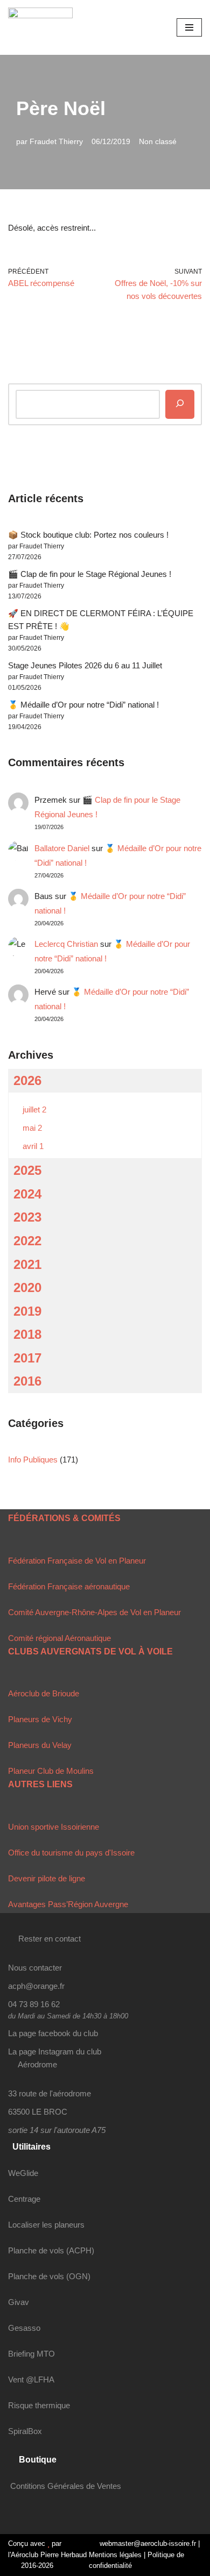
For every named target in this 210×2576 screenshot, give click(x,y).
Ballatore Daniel (62, 848)
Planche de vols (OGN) (49, 2276)
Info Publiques (33, 1460)
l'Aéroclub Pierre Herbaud (47, 2555)
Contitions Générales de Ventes (66, 2486)
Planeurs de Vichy (40, 1719)
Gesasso (24, 2328)
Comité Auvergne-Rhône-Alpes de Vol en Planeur (94, 1612)
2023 (27, 1217)
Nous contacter (35, 1968)
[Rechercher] (180, 404)
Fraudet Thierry (56, 142)
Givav (19, 2302)
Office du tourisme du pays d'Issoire (71, 1853)
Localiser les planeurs (46, 2225)
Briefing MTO (31, 2354)
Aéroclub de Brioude (44, 1693)
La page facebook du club (53, 2033)
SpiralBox (25, 2431)
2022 (27, 1241)
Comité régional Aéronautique (59, 1638)
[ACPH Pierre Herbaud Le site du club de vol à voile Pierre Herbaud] (40, 27)
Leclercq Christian (66, 944)
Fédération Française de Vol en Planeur (77, 1561)
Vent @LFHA (31, 2379)
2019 (27, 1311)
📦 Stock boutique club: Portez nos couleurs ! (88, 535)
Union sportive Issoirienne (54, 1827)
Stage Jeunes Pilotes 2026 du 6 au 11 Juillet (85, 665)
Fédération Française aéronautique (69, 1586)
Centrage (24, 2199)
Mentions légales (115, 2555)
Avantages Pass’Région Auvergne (68, 1904)
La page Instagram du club (55, 2051)
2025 (27, 1170)
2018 (27, 1334)
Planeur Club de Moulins (51, 1771)
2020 (27, 1287)
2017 (27, 1358)
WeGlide (23, 2173)
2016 (27, 1381)
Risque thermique (39, 2405)
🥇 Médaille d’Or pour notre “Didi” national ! (83, 705)
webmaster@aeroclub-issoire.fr (147, 2543)
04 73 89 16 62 (34, 2004)
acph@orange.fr (36, 1986)
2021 (27, 1264)
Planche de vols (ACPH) (51, 2250)
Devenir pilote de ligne (47, 1878)
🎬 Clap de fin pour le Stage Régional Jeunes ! (90, 574)
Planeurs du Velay (40, 1745)
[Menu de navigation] (189, 27)
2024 (27, 1194)
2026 (27, 1080)
